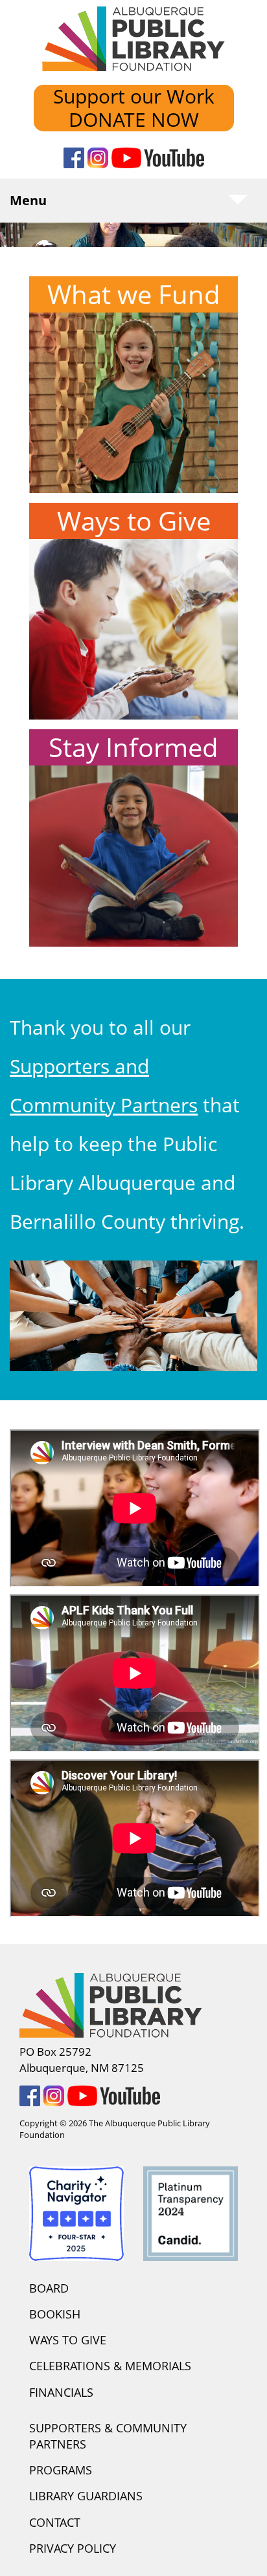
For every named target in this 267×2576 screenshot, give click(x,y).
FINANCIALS (61, 2392)
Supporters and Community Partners (104, 1085)
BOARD (49, 2288)
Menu (28, 200)
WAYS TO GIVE (68, 2340)
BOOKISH (55, 2314)
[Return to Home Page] (133, 46)
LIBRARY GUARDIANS (86, 2496)
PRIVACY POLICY (73, 2548)
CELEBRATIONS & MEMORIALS (110, 2366)
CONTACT (55, 2522)
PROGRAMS (61, 2470)
